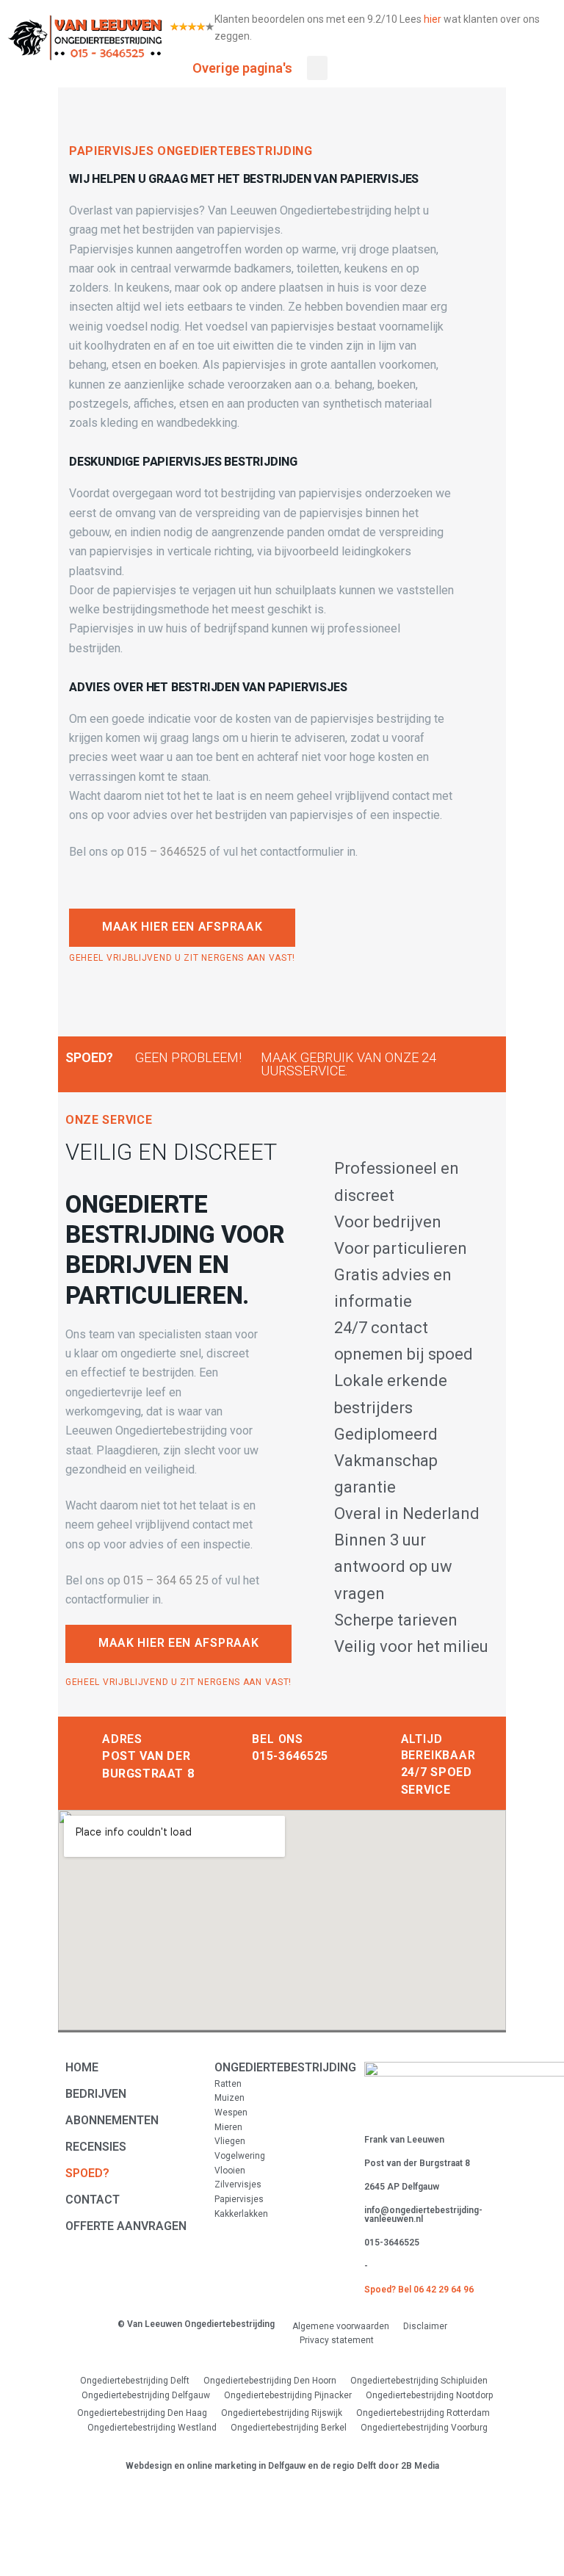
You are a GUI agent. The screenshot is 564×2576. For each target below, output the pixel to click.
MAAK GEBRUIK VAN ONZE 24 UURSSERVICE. (348, 1064)
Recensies (96, 2147)
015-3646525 (290, 1756)
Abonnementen (112, 2120)
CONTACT (93, 2200)
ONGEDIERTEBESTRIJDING (285, 2067)
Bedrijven (96, 2094)
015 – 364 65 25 (166, 1580)
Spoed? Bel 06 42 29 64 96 (419, 2290)
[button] (182, 928)
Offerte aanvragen (126, 2226)
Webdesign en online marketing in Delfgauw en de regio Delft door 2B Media (282, 2466)
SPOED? (89, 1057)
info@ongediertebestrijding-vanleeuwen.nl (423, 2215)
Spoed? (87, 2173)
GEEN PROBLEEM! (188, 1057)
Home (82, 2067)
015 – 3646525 (167, 852)
